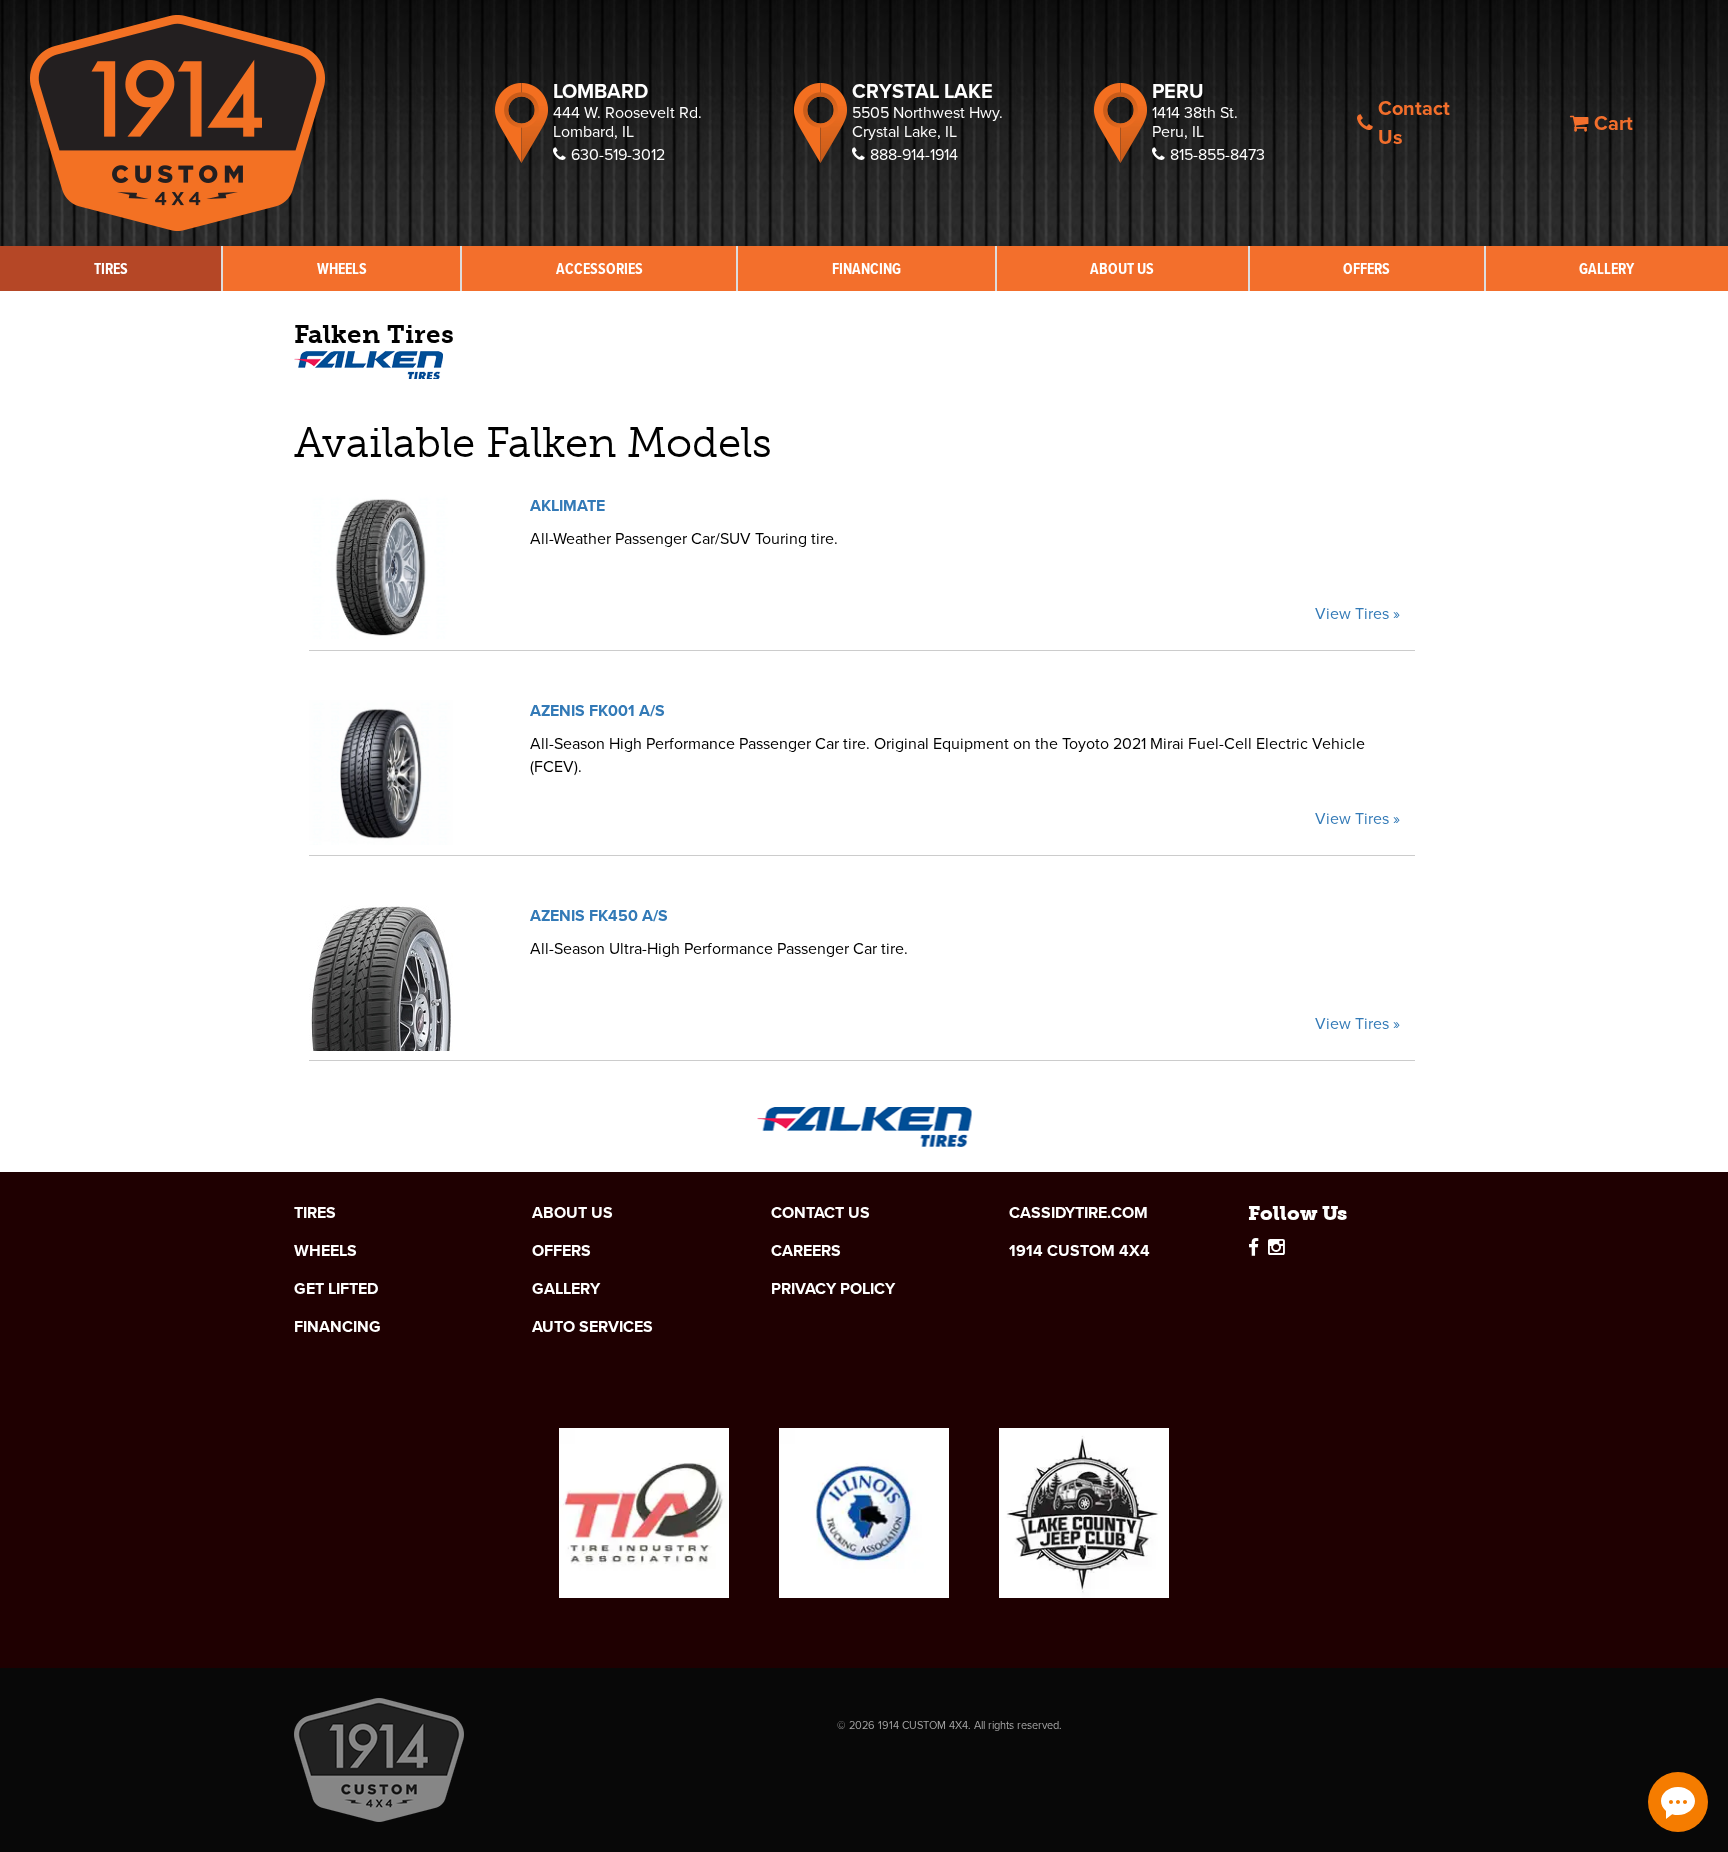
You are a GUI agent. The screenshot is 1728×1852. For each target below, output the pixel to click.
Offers (1366, 268)
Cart (1613, 123)
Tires (111, 268)
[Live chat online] (1678, 1802)
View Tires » (1357, 614)
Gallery (1606, 268)
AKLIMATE (567, 505)
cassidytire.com (1078, 1213)
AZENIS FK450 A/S (599, 915)
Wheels (342, 268)
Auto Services (592, 1327)
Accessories (599, 268)
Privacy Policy (833, 1289)
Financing (866, 268)
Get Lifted (336, 1289)
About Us (1122, 268)
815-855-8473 (1217, 154)
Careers (806, 1251)
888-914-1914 (914, 154)
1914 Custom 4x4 (1079, 1251)
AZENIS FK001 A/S (597, 710)
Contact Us (1414, 122)
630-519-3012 (618, 154)
